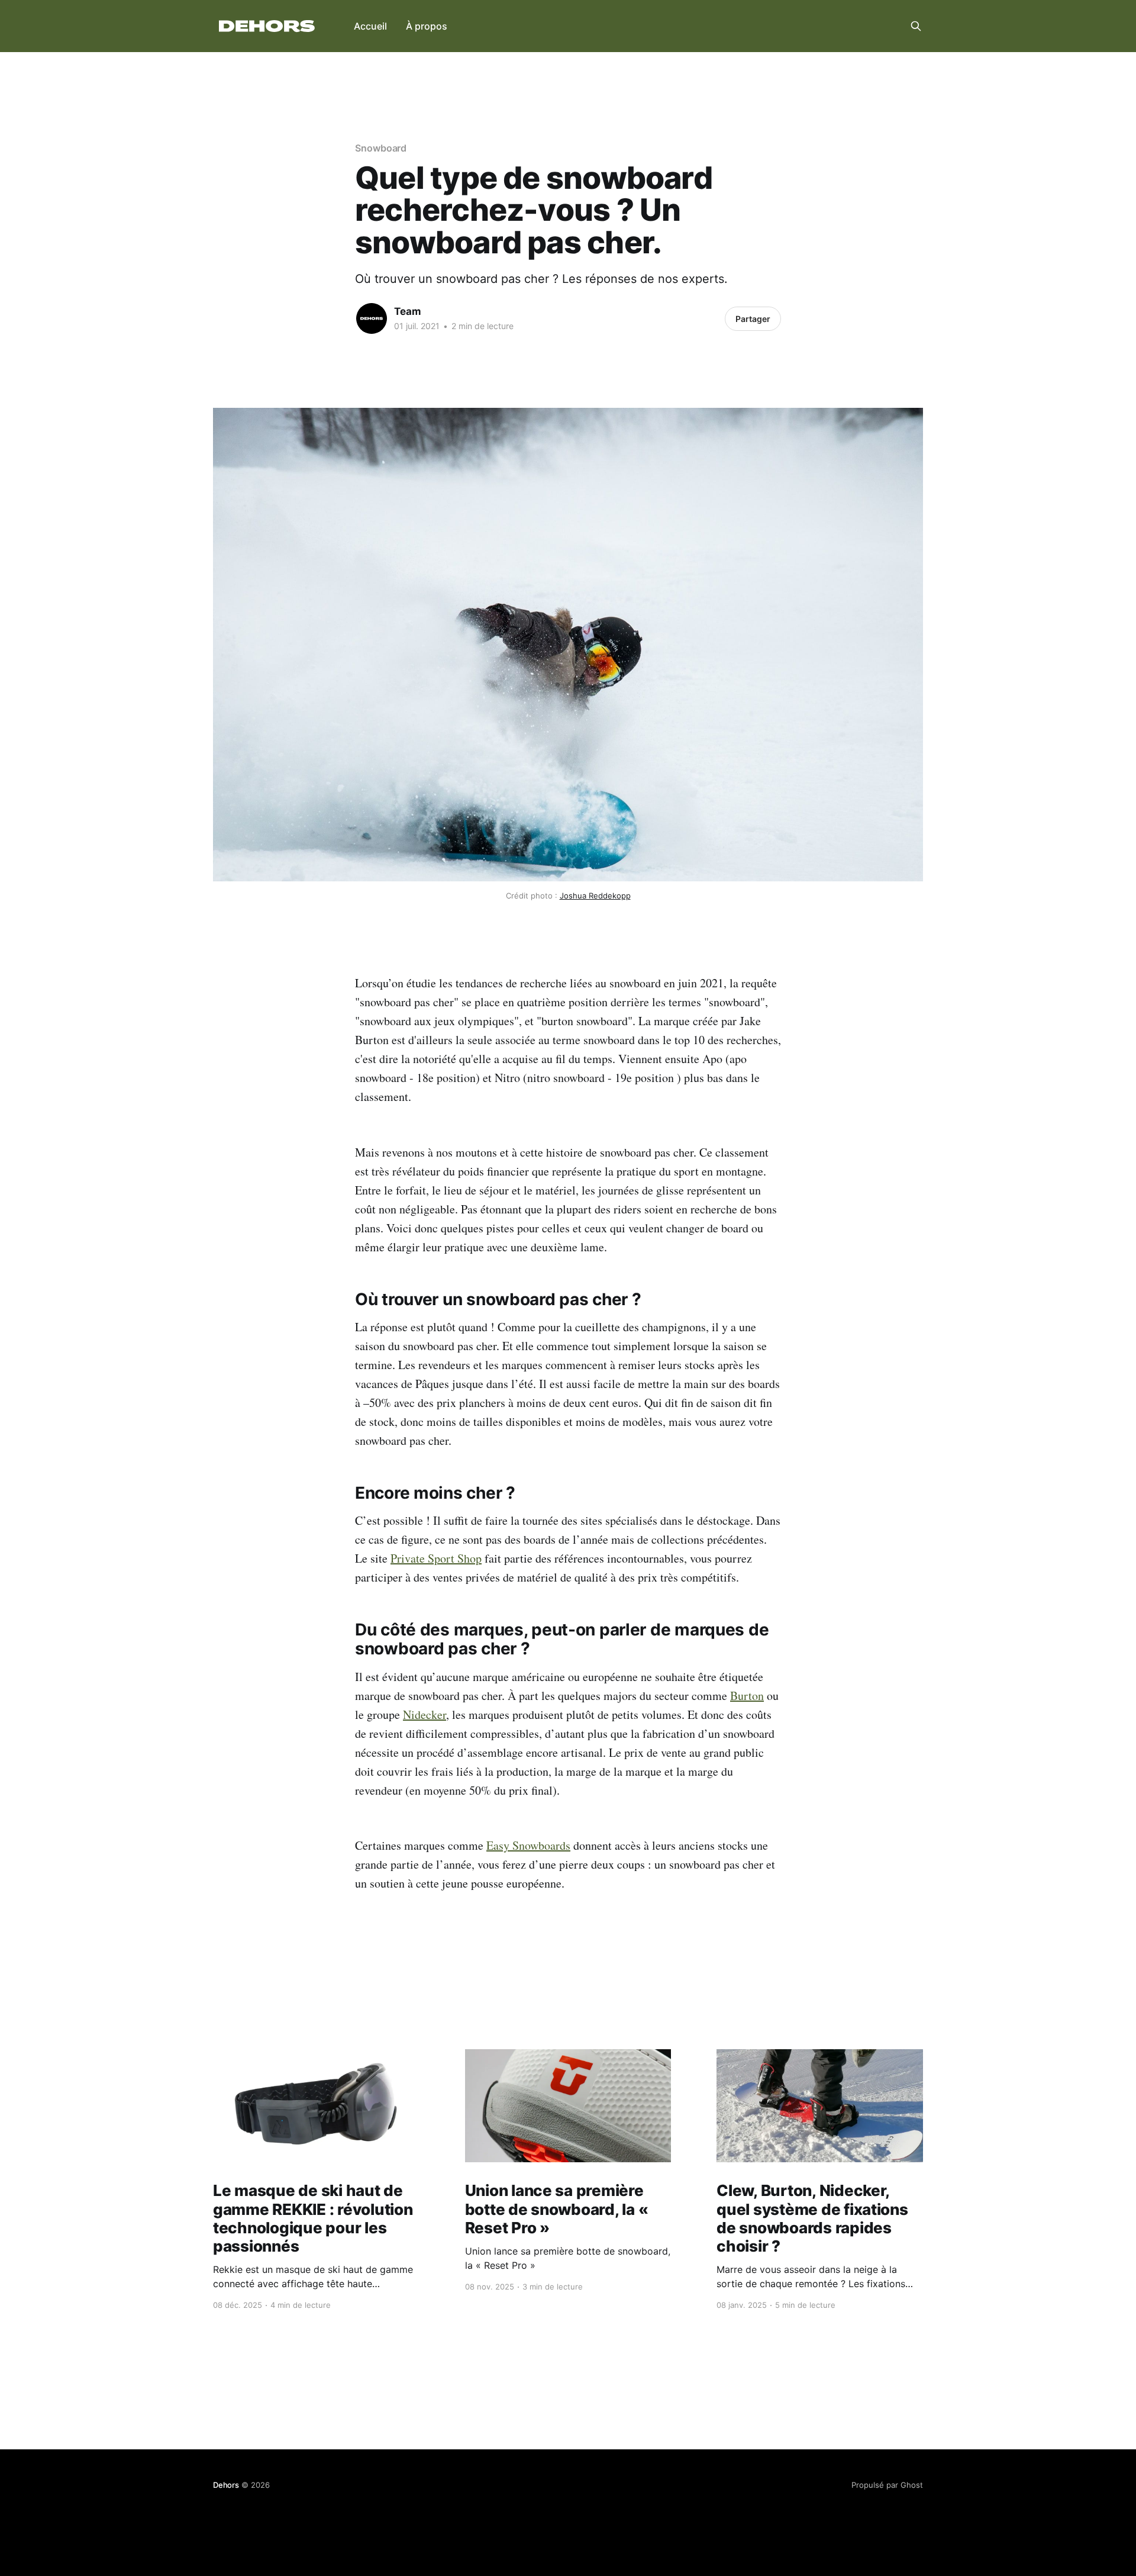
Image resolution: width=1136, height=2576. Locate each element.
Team (408, 311)
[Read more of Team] (372, 318)
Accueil (370, 26)
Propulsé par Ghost (887, 2485)
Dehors (226, 2485)
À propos (427, 26)
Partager (753, 319)
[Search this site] (916, 26)
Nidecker (425, 1714)
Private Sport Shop (436, 1558)
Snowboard (381, 148)
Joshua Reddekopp (595, 896)
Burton (747, 1696)
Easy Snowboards (528, 1845)
